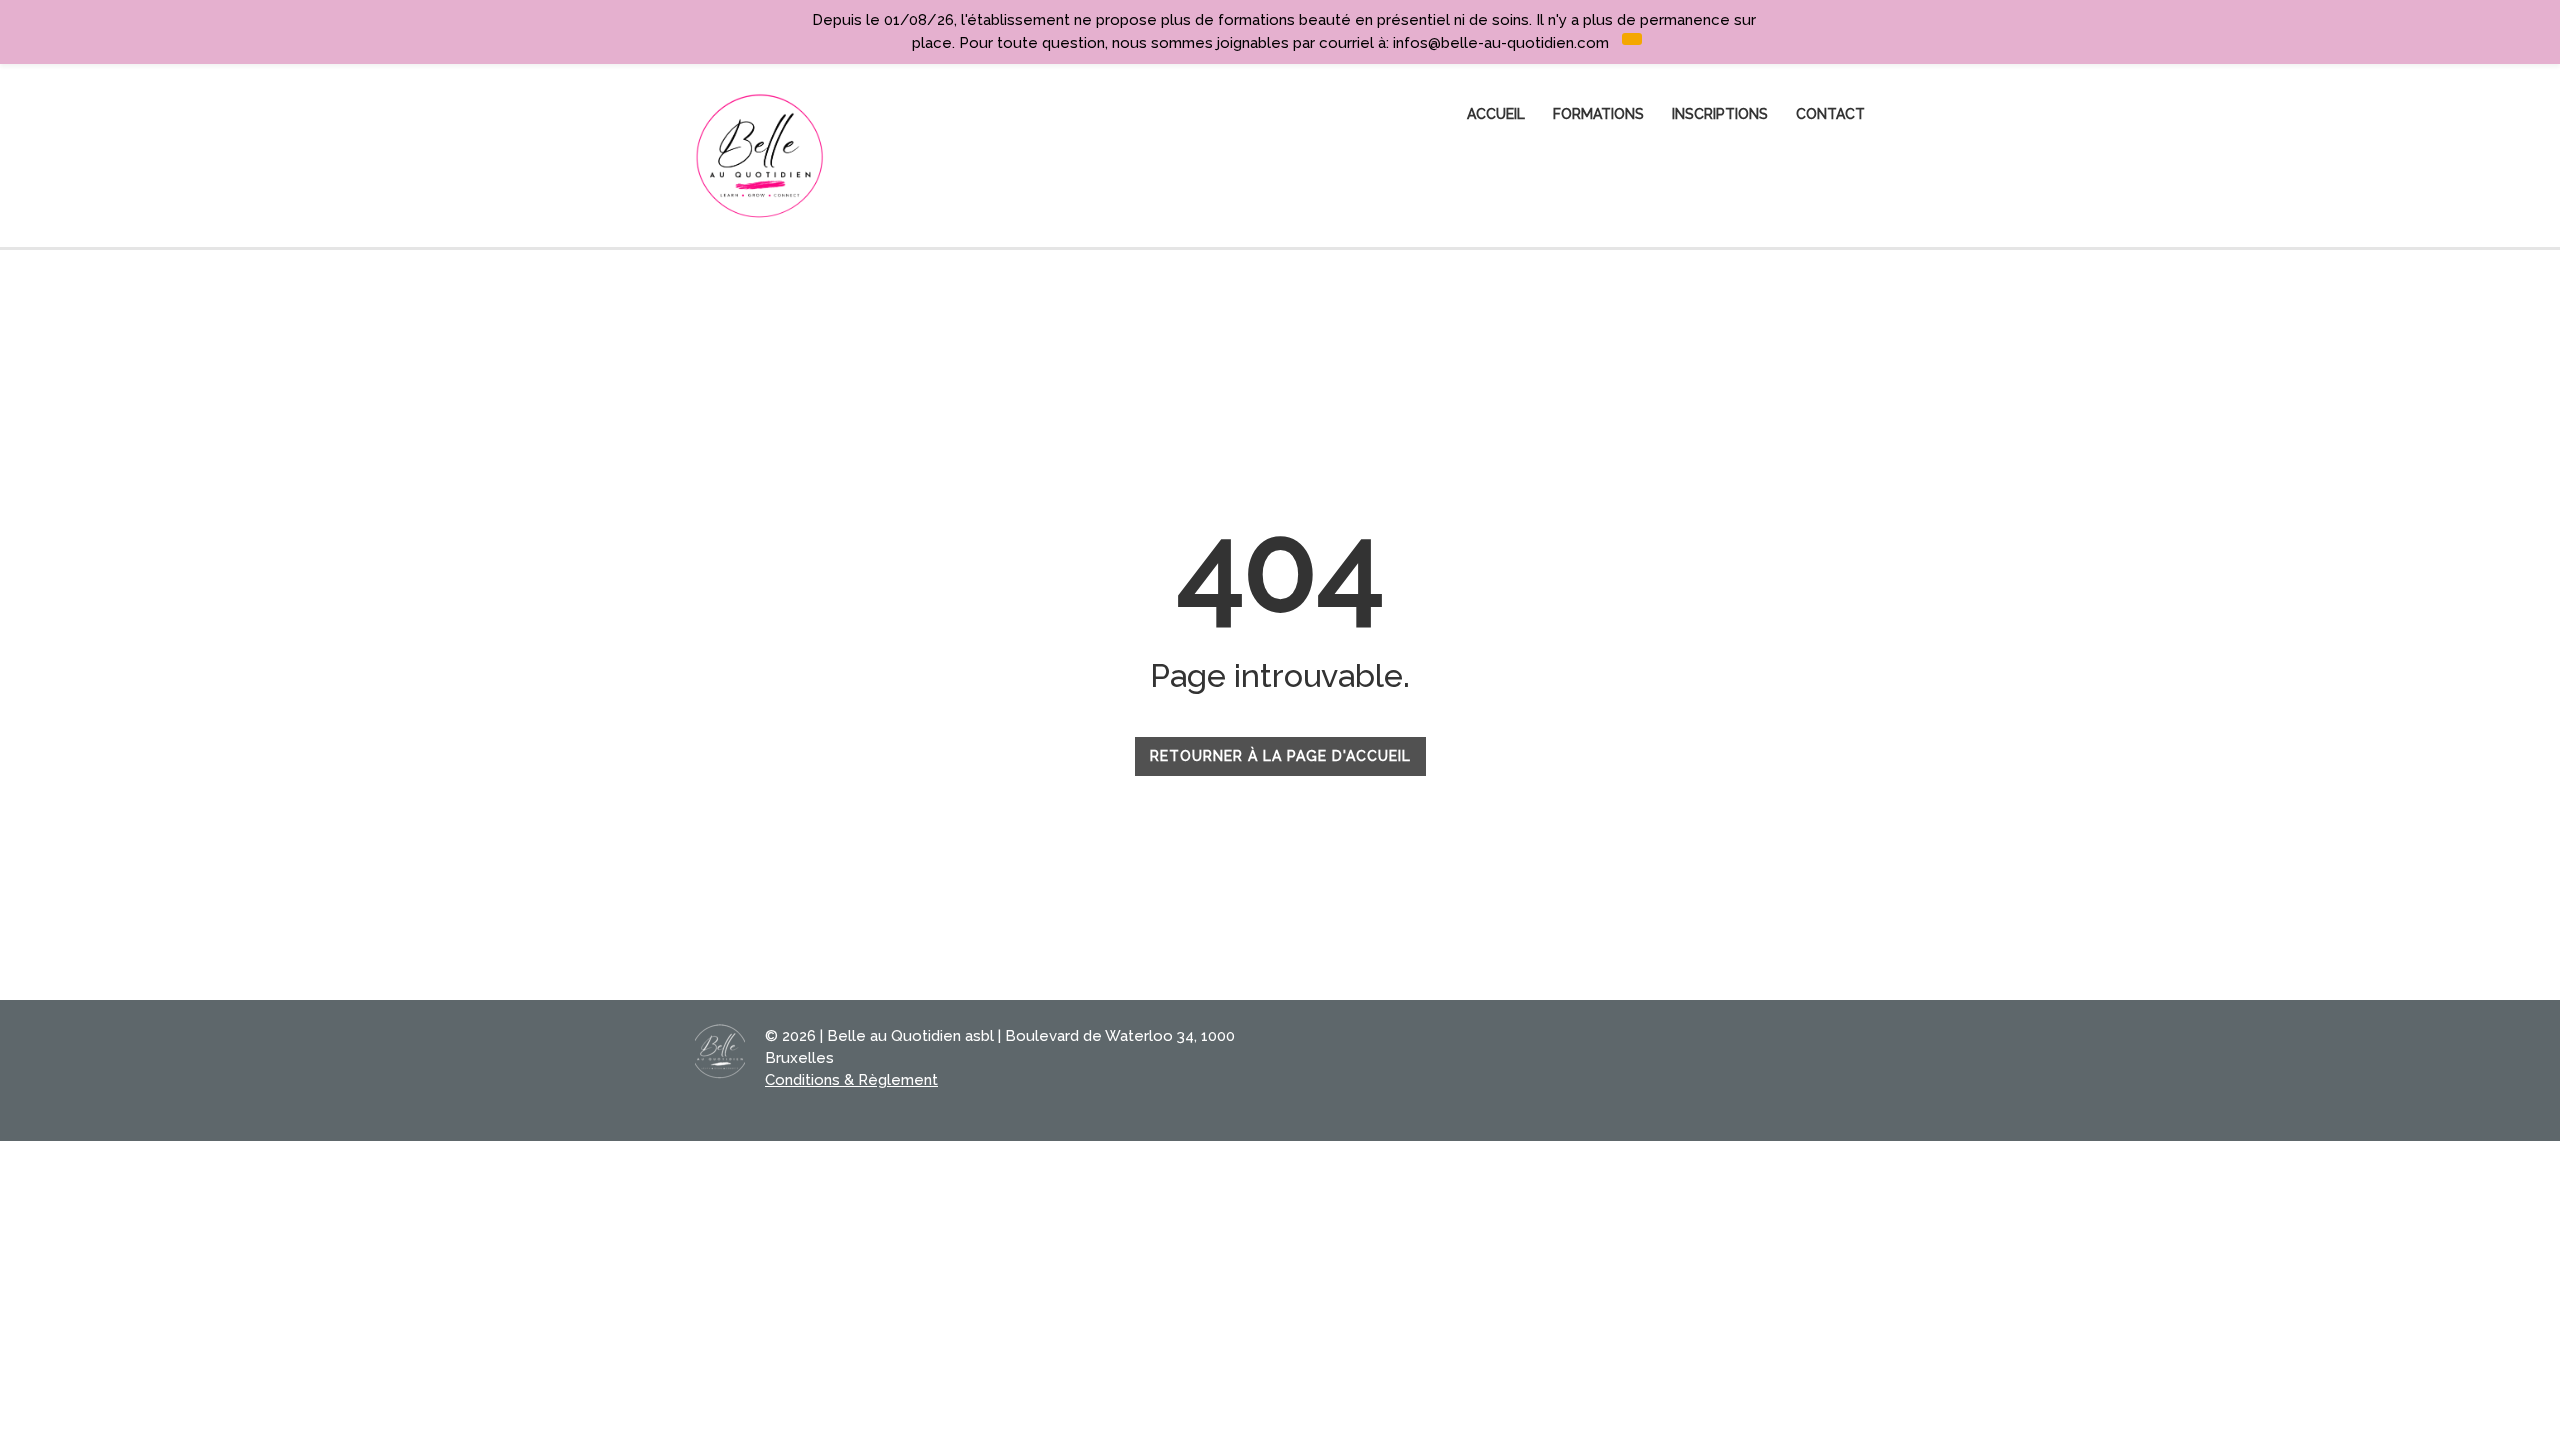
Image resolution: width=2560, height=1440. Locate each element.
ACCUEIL (1496, 114)
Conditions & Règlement (851, 1080)
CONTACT (1830, 114)
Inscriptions (1720, 114)
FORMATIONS (1598, 114)
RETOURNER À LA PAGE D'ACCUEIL (1280, 756)
